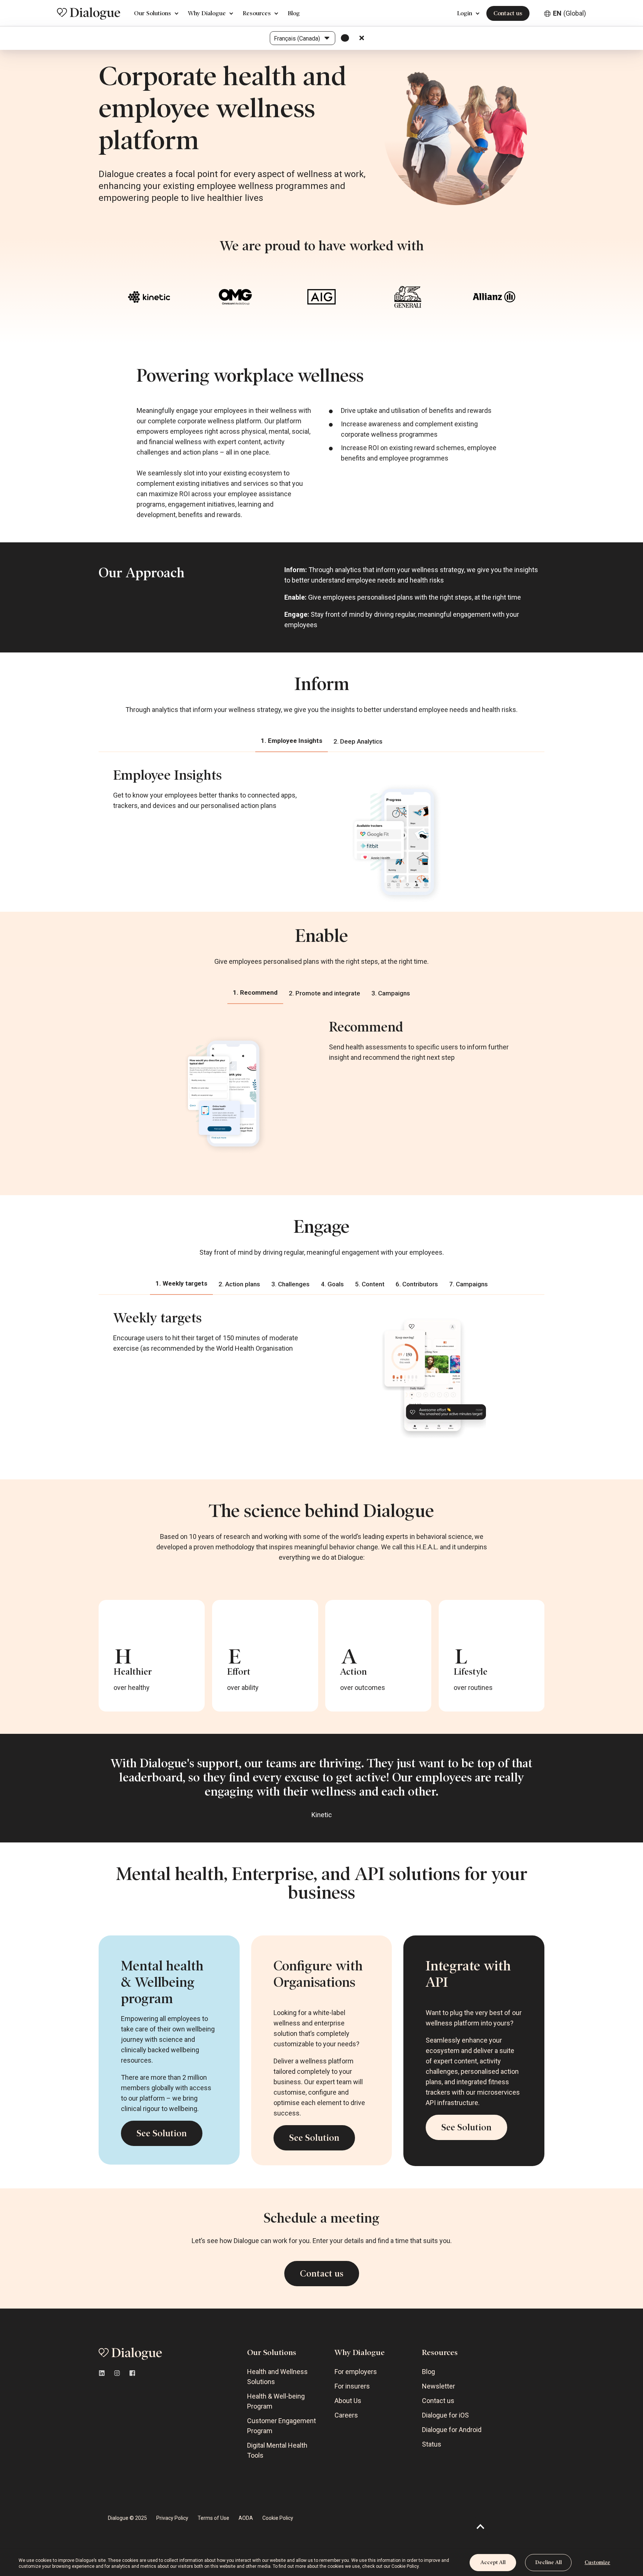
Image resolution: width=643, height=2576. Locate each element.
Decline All (548, 2562)
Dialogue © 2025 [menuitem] (127, 2518)
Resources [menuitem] (440, 2352)
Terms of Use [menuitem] (213, 2518)
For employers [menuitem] (356, 2372)
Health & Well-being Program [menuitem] (276, 2401)
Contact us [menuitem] (438, 2401)
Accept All (493, 2562)
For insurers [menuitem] (352, 2386)
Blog (294, 13)
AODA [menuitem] (246, 2518)
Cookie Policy (405, 2566)
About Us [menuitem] (348, 2401)
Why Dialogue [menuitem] (360, 2352)
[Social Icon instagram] (117, 2373)
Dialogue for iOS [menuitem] (445, 2415)
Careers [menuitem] (346, 2415)
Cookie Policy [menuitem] (278, 2518)
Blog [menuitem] (428, 2372)
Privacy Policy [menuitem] (172, 2518)
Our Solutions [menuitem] (272, 2352)
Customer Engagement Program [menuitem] (281, 2426)
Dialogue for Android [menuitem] (452, 2430)
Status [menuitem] (432, 2444)
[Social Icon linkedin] (104, 2373)
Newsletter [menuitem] (439, 2386)
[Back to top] (481, 2527)
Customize (597, 2562)
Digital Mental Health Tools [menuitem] (277, 2450)
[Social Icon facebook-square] (130, 2373)
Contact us (508, 13)
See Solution (162, 2133)
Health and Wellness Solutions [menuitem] (277, 2377)
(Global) (570, 13)
